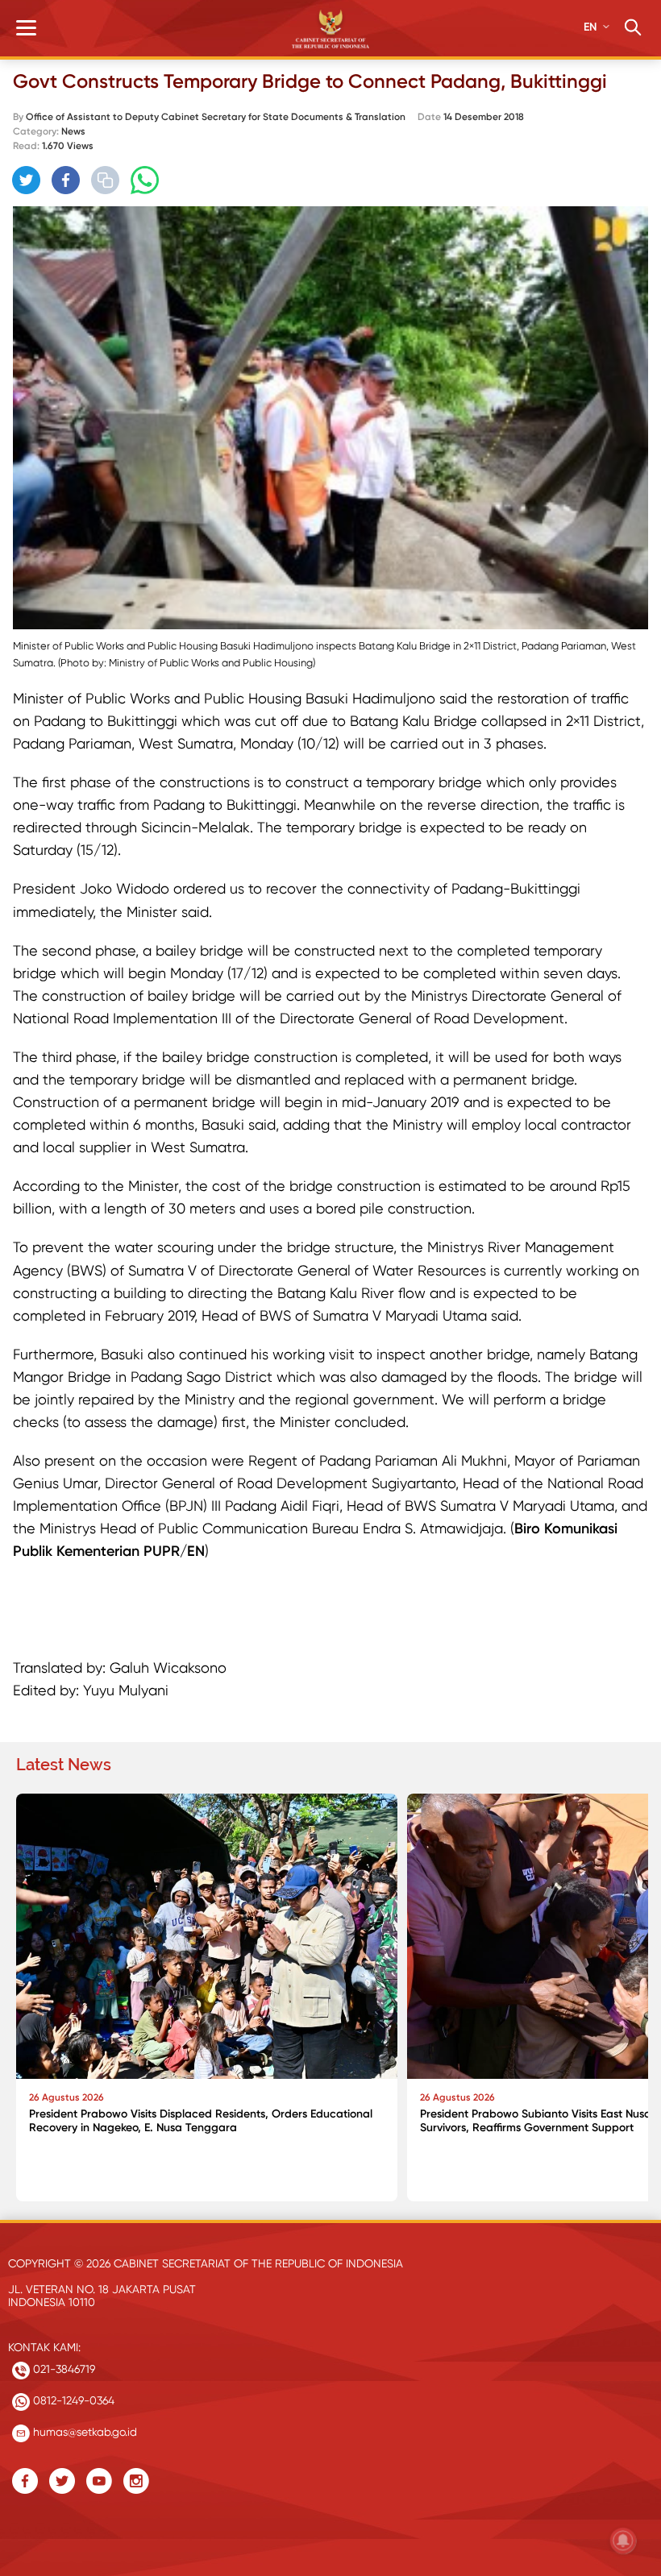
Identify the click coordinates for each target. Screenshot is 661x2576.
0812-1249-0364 (72, 2400)
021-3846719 (62, 2369)
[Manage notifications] (623, 2541)
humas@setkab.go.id (83, 2432)
